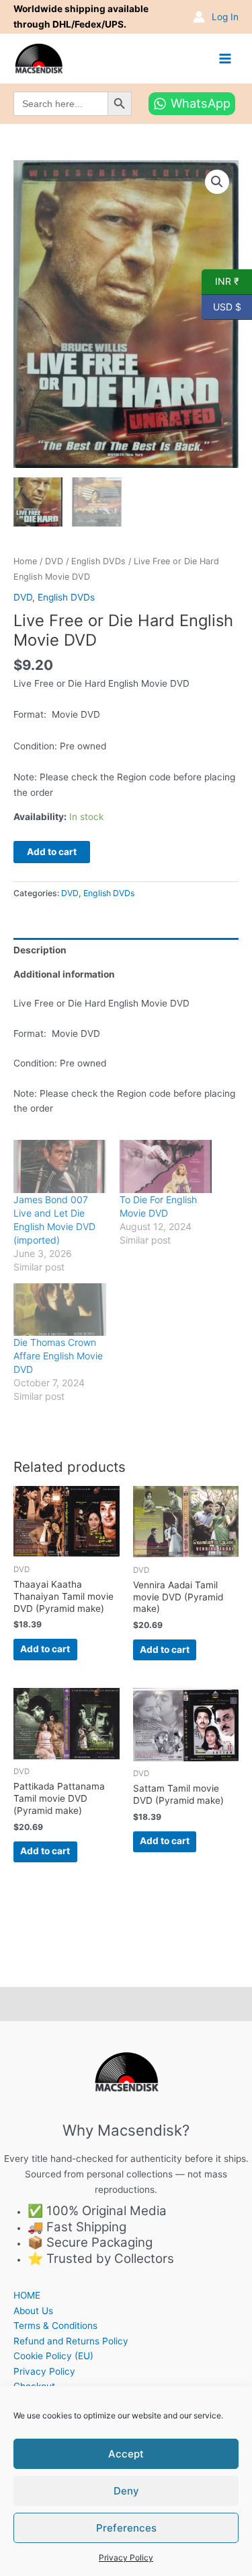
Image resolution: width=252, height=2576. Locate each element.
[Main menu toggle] (225, 58)
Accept (126, 2454)
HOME (27, 2295)
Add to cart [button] (45, 1649)
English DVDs (98, 561)
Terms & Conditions (55, 2326)
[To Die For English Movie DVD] (166, 1166)
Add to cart (52, 852)
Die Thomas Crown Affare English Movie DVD (58, 1356)
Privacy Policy (126, 2557)
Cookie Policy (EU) (53, 2356)
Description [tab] (40, 950)
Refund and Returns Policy (71, 2341)
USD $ (221, 306)
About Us (33, 2311)
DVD (54, 561)
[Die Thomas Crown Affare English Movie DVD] (60, 1310)
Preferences (126, 2528)
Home (25, 561)
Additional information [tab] (64, 974)
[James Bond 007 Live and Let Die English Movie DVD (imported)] (60, 1166)
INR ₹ (220, 281)
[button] (217, 182)
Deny (126, 2491)
